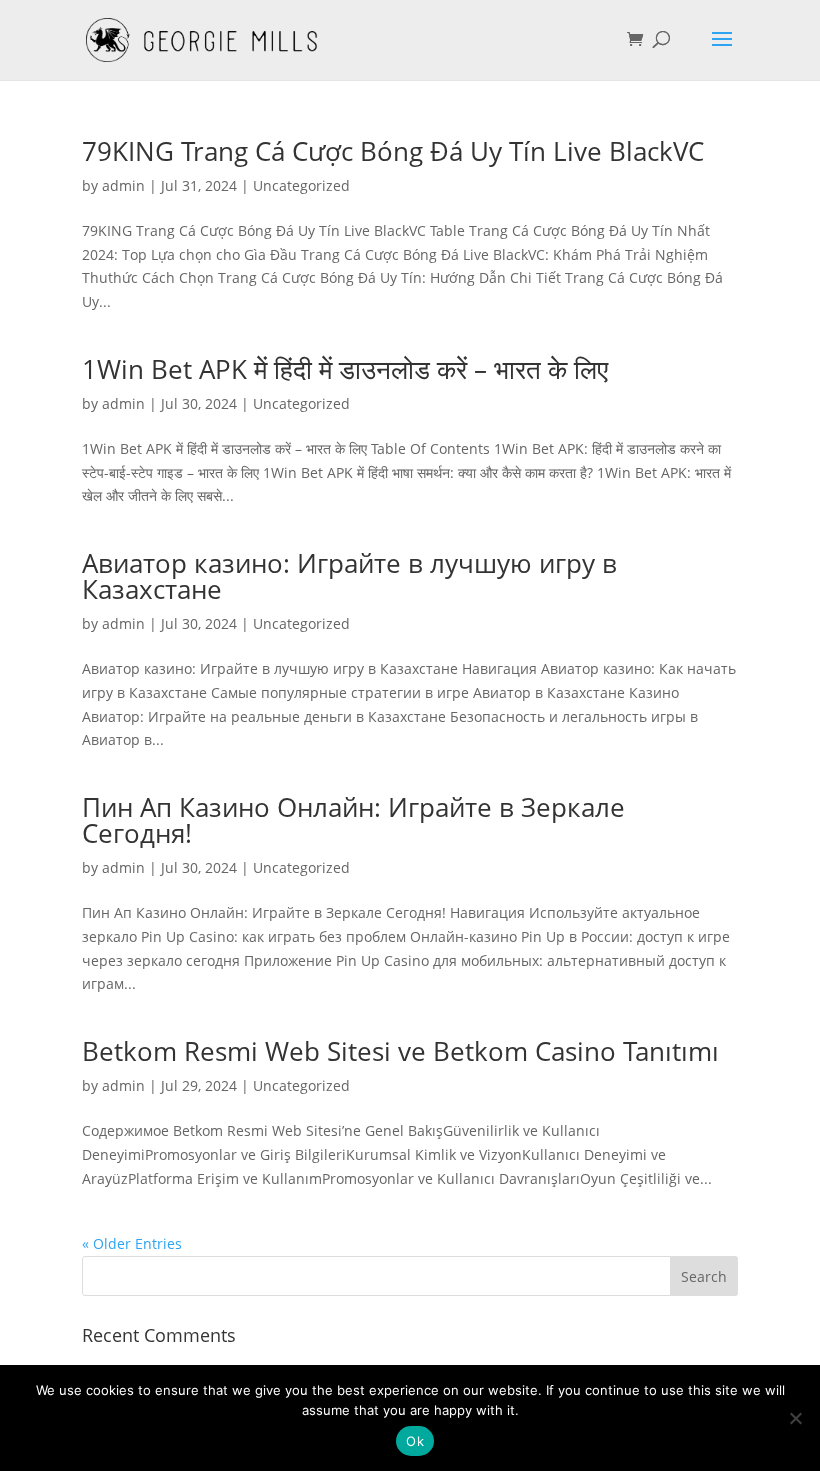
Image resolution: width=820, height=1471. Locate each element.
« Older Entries (132, 1243)
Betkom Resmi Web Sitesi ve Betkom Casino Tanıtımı (400, 1051)
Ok (415, 1441)
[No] (795, 1418)
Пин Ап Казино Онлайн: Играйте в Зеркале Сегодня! (353, 820)
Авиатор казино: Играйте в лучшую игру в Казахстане (349, 576)
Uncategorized (301, 185)
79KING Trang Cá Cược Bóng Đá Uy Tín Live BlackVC (393, 151)
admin (123, 185)
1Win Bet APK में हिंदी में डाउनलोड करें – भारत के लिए (345, 369)
